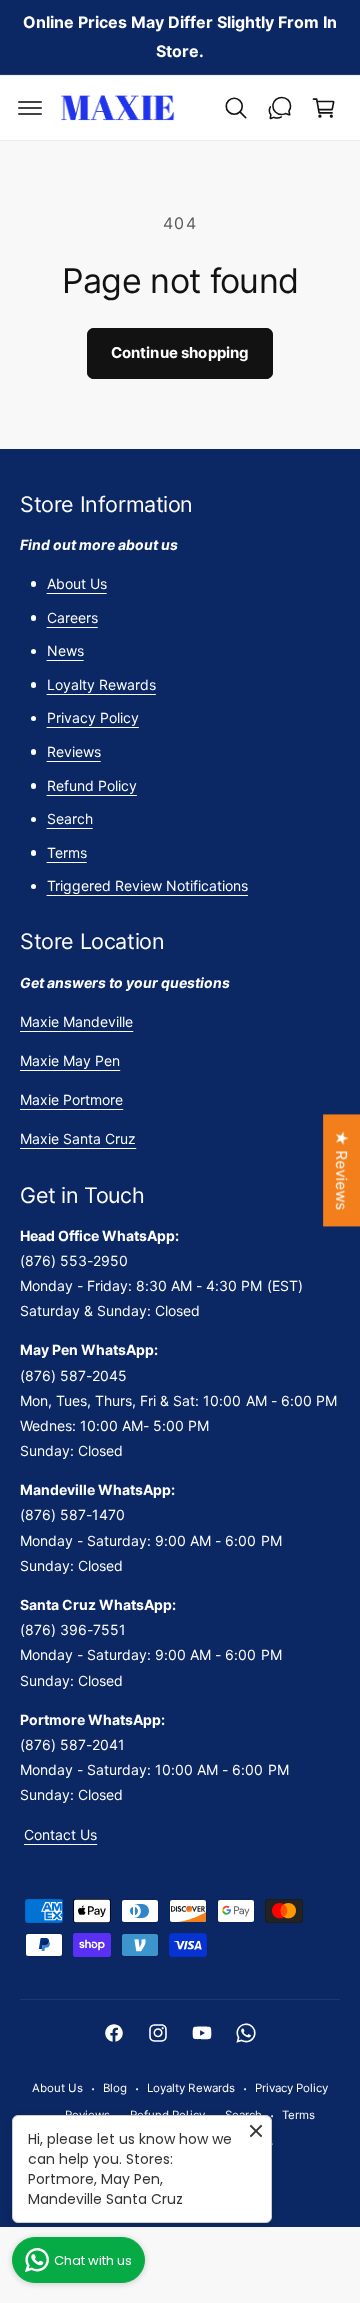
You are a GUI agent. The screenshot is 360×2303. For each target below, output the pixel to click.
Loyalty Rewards (101, 684)
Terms (67, 852)
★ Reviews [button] (341, 1170)
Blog (115, 2088)
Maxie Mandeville (76, 1021)
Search (70, 818)
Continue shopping (180, 352)
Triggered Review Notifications (147, 885)
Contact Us (60, 1834)
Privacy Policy (93, 717)
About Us (77, 583)
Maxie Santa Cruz (78, 1138)
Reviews (74, 751)
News (65, 650)
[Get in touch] (280, 108)
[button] (30, 108)
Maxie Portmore (71, 1099)
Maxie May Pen (70, 1060)
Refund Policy (92, 785)
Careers (72, 617)
